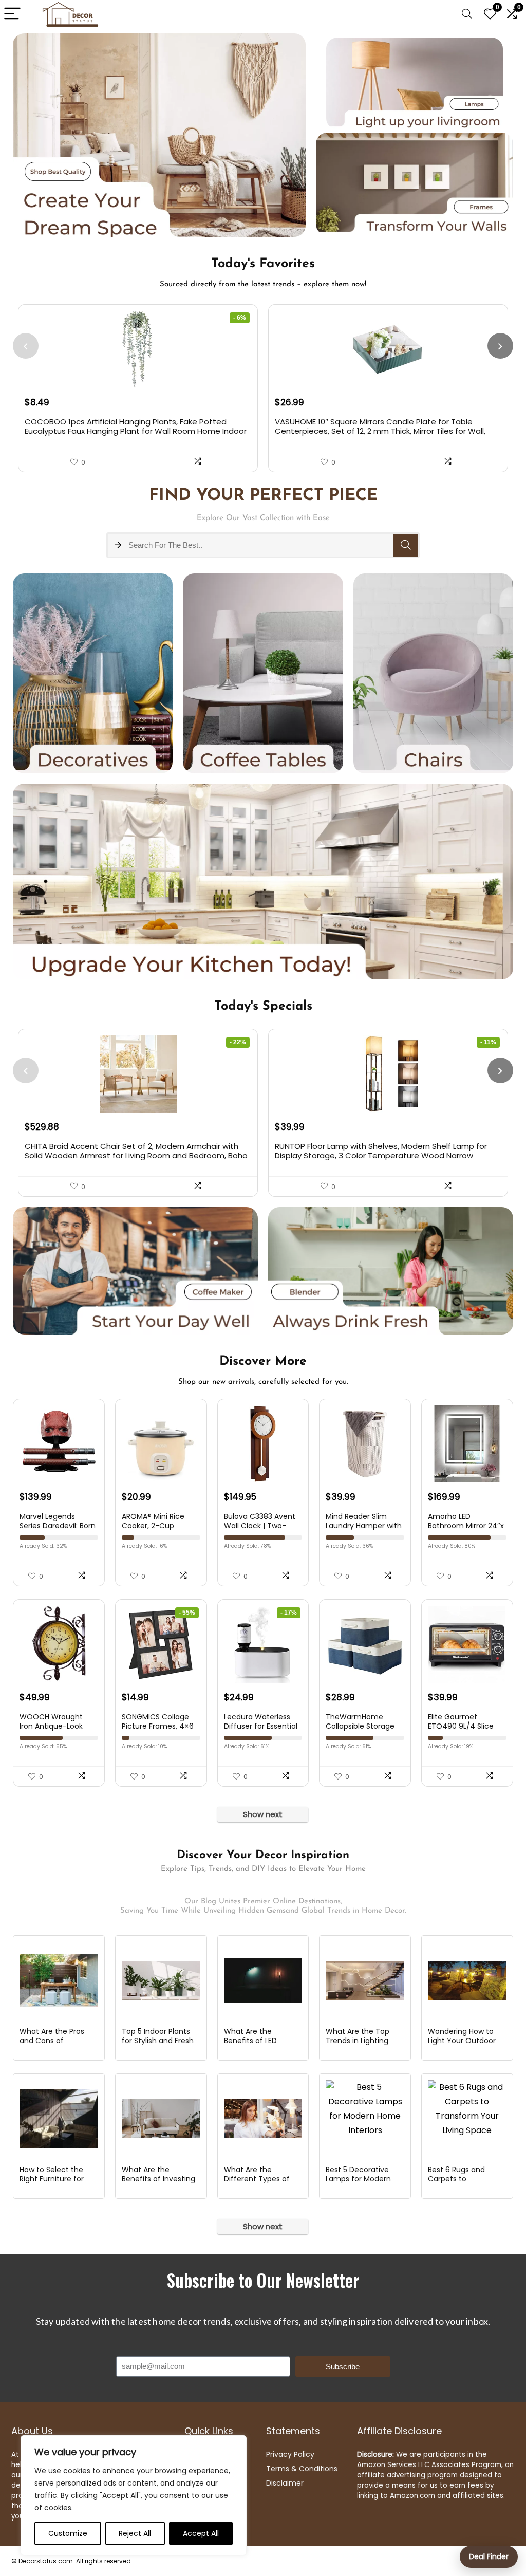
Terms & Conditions (302, 2469)
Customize (68, 2533)
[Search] (467, 14)
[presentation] (26, 346)
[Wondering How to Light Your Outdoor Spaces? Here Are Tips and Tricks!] (467, 1980)
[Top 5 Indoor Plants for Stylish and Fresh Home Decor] (161, 1980)
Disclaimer (285, 2483)
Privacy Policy (290, 2454)
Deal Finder (489, 2556)
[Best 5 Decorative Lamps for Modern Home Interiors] (365, 2119)
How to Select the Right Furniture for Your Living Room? (52, 2179)
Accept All (201, 2533)
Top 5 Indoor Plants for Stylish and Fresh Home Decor (158, 2041)
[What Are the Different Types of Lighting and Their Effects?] (263, 2119)
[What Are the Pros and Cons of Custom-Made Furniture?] (59, 1980)
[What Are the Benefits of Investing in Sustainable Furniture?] (161, 2119)
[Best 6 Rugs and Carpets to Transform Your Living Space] (467, 2119)
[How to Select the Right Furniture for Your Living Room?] (59, 2119)
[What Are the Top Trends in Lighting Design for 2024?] (365, 1980)
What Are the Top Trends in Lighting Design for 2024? (358, 2041)
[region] (134, 2495)
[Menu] (12, 14)
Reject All (135, 2533)
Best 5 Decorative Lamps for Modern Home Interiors (358, 2179)
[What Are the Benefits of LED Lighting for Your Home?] (263, 1980)
